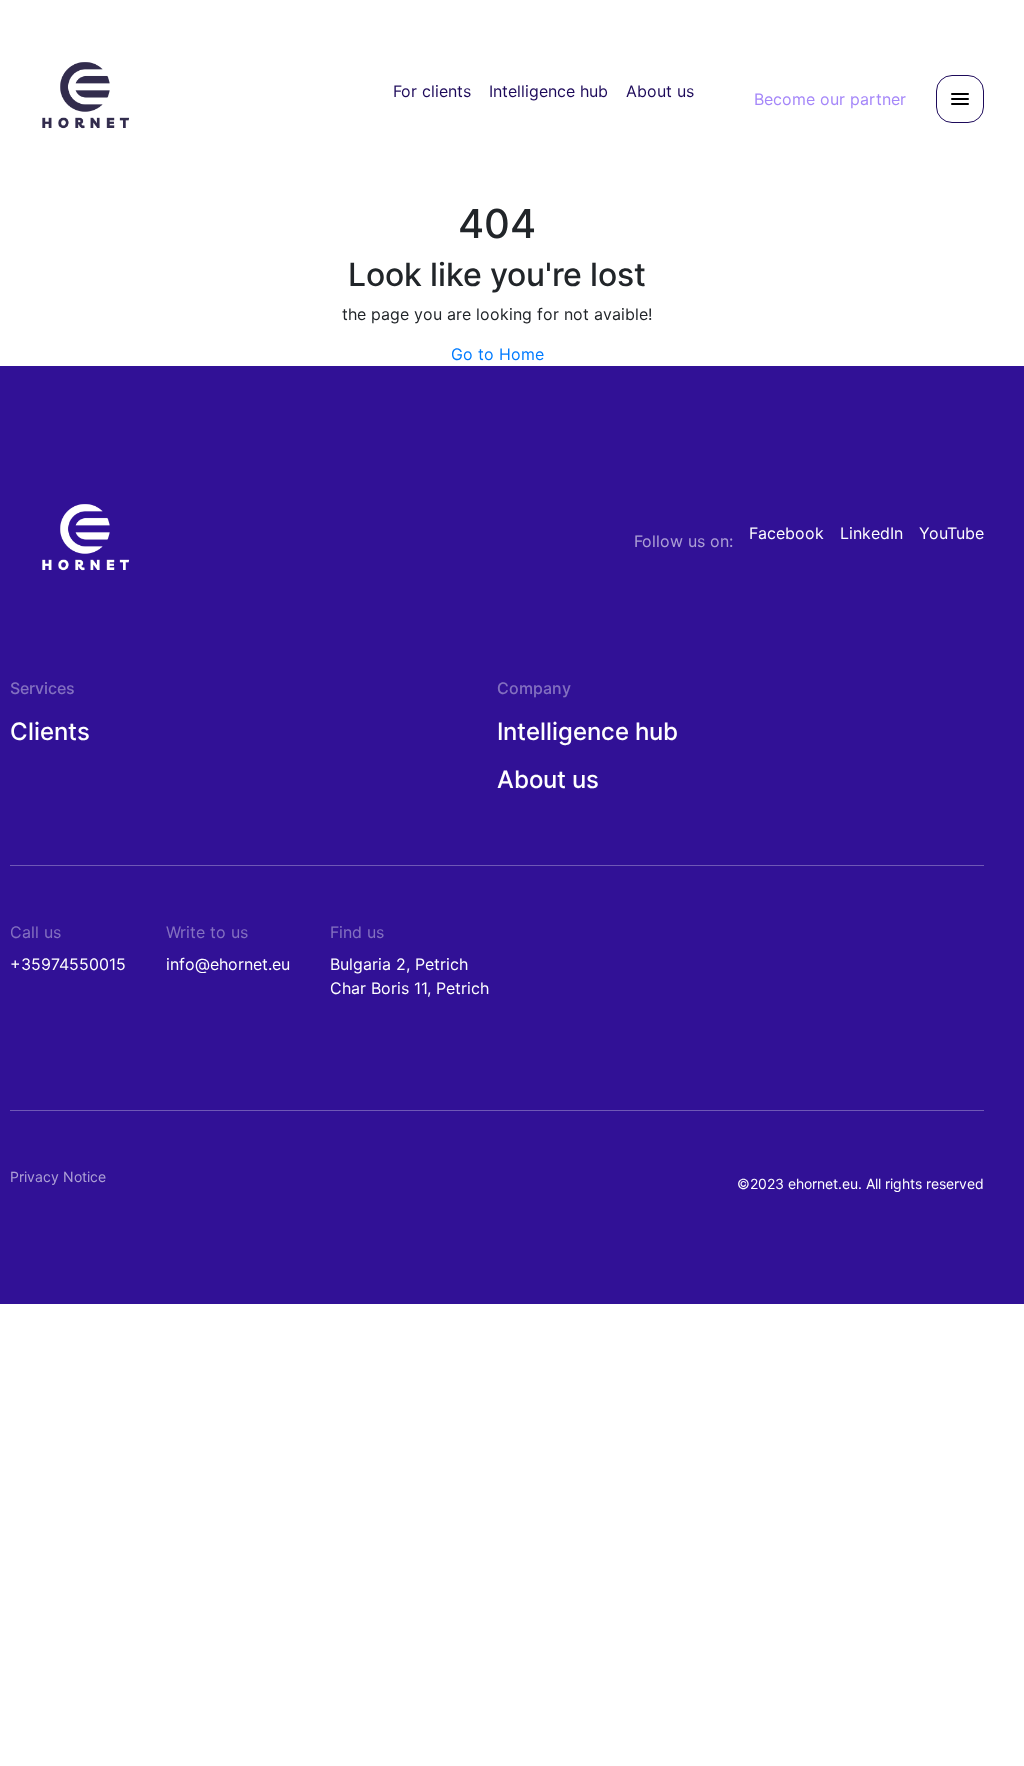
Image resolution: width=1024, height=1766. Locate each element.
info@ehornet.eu (228, 964)
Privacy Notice (58, 1176)
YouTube (951, 533)
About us (660, 91)
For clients (432, 91)
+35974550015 (68, 964)
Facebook (786, 533)
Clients (50, 731)
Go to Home (497, 354)
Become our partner (830, 99)
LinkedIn (871, 533)
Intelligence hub (548, 91)
